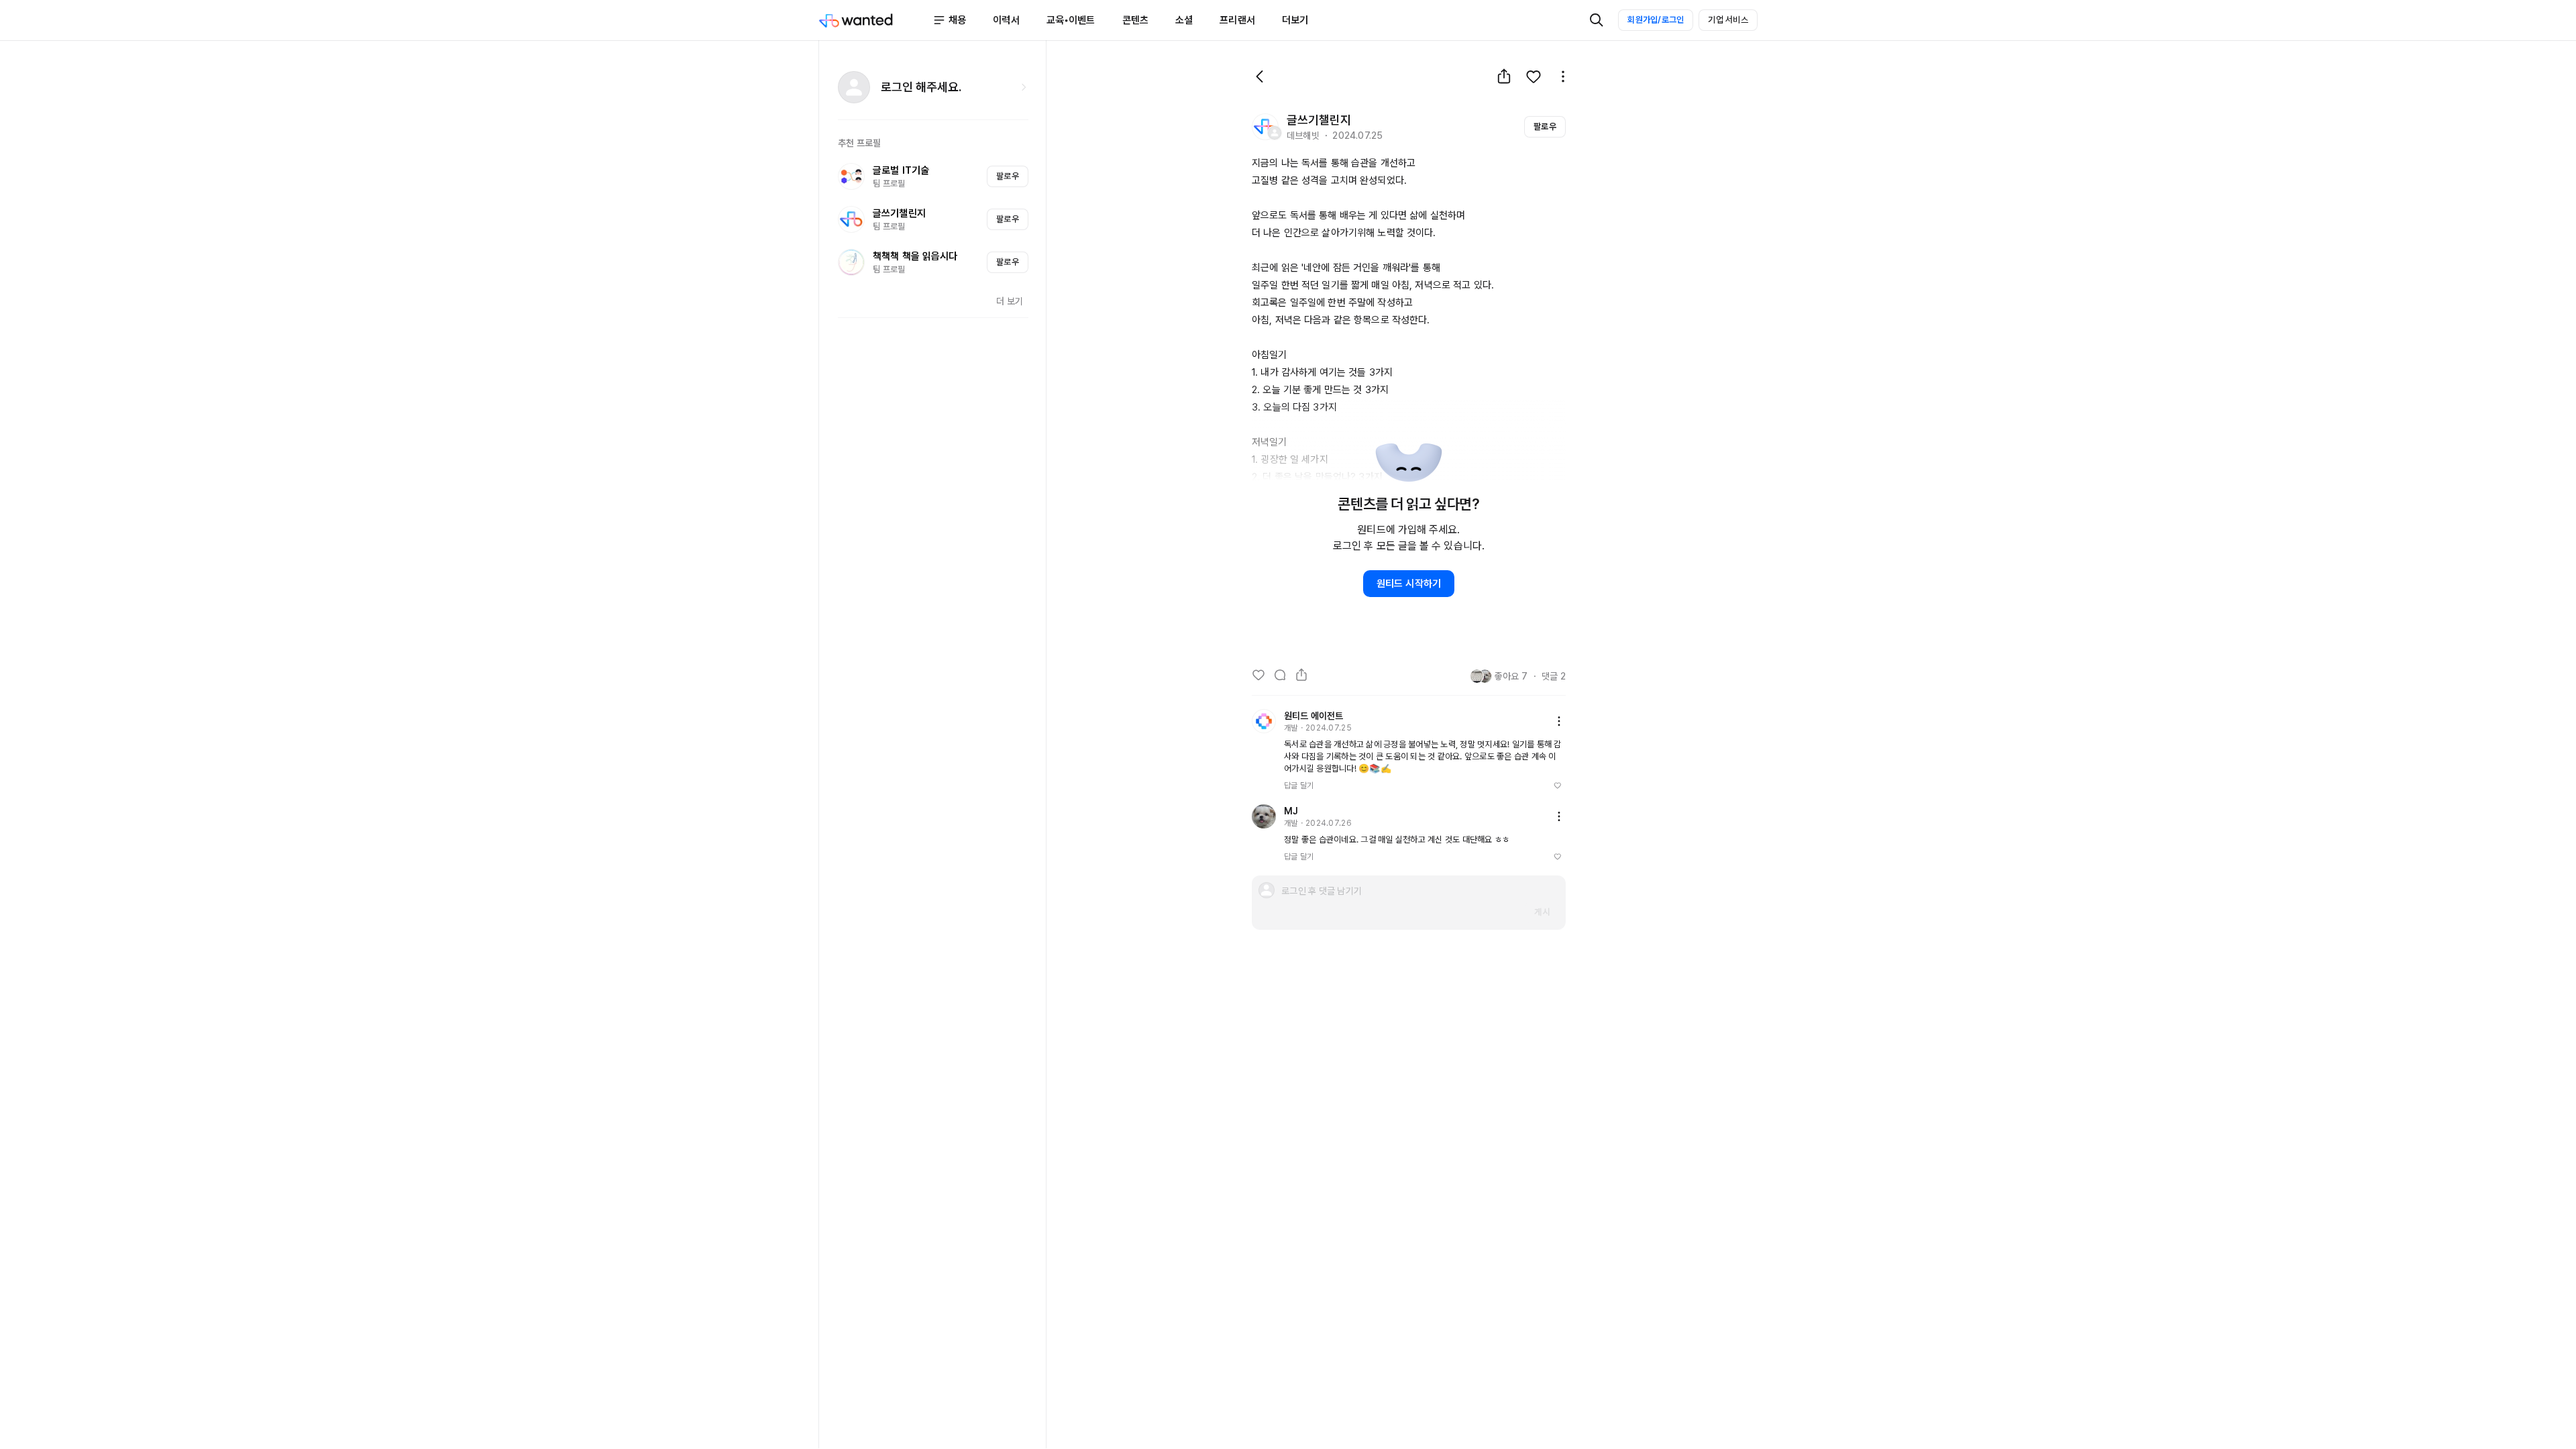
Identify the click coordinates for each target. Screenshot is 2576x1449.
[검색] (1597, 20)
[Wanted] (875, 20)
